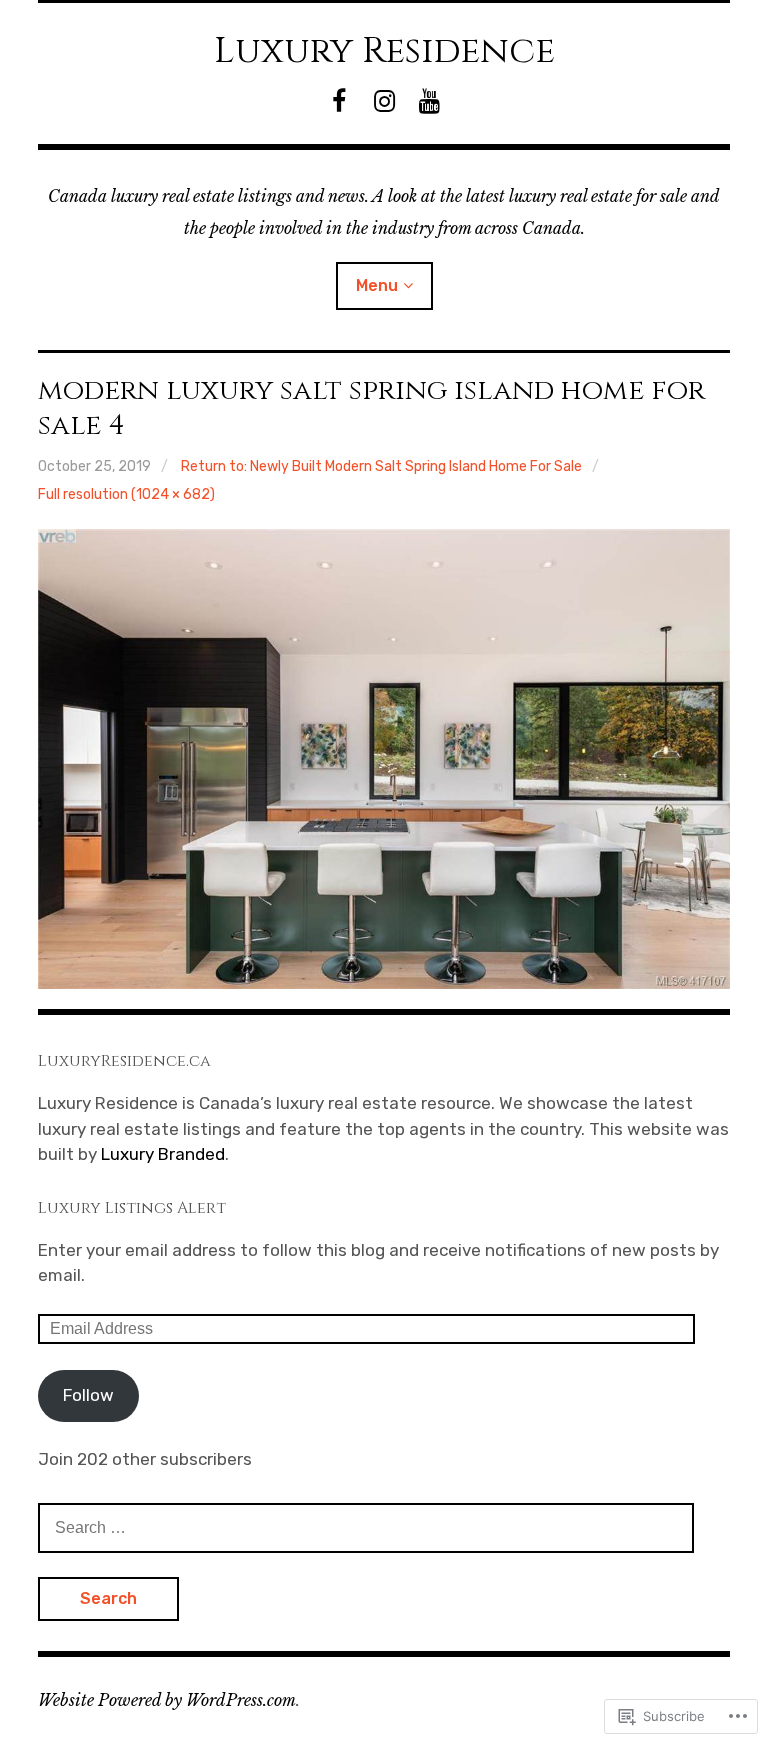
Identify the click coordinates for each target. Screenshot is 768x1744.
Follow (88, 1395)
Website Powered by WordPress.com (167, 1700)
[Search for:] (366, 1527)
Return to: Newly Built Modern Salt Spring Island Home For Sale (381, 466)
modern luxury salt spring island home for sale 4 (371, 408)
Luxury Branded (163, 1154)
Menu (377, 285)
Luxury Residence (384, 51)
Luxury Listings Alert (132, 1208)
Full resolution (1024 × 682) (126, 494)
